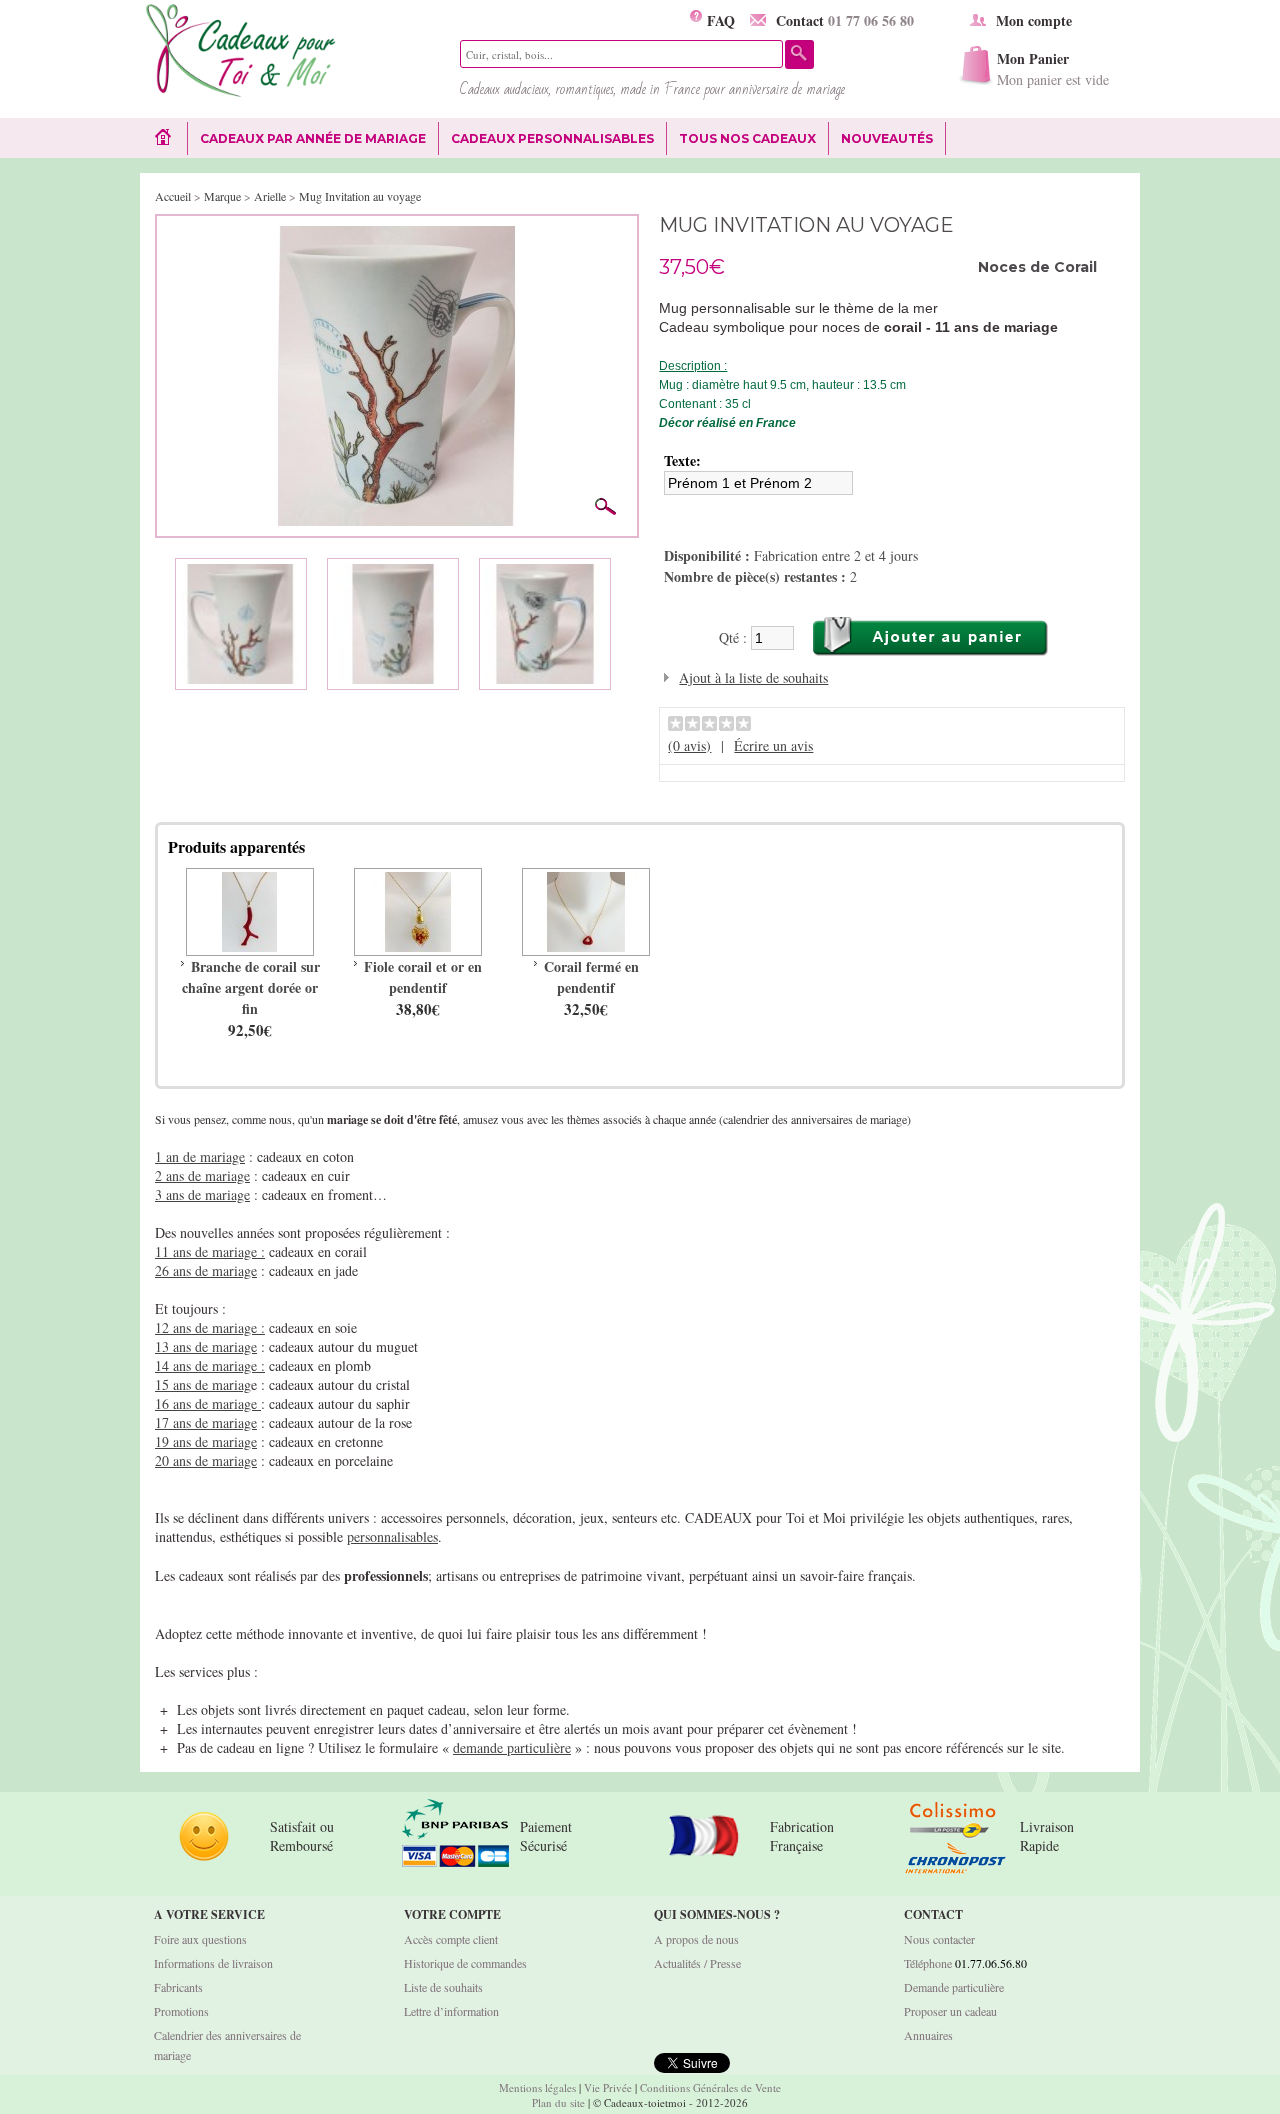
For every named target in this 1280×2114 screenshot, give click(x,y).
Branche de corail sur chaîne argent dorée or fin (251, 987)
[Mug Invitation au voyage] (397, 235)
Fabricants (178, 1987)
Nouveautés (887, 138)
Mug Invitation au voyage (360, 196)
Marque (222, 196)
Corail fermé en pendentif (591, 977)
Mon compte (1034, 20)
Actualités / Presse (697, 1963)
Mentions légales (537, 2087)
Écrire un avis (773, 745)
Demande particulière (954, 1987)
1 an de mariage (200, 1156)
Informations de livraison (213, 1963)
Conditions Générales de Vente (710, 2087)
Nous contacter (939, 1939)
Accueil (173, 196)
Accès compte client (451, 1939)
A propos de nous (696, 1939)
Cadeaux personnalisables (552, 138)
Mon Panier (1053, 68)
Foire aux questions (200, 1939)
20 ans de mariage (206, 1460)
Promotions (181, 2011)
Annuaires (928, 2035)
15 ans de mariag (203, 1384)
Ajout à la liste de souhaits (753, 677)
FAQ (718, 20)
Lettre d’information (451, 2011)
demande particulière (512, 1747)
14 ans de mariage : (210, 1365)
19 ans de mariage (206, 1441)
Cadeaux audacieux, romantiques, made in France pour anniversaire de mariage (652, 89)
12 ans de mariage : (210, 1327)
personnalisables (392, 1536)
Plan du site (558, 2102)
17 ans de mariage (206, 1422)
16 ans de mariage (208, 1403)
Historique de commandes (465, 1963)
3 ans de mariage (202, 1194)
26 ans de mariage (206, 1270)
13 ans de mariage (206, 1346)
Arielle (270, 196)
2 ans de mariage (202, 1175)
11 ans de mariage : (210, 1251)
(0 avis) (689, 745)
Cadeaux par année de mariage (313, 138)
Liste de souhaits (443, 1987)
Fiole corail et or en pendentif (423, 977)
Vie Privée (608, 2087)
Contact (845, 20)
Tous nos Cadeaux (741, 139)
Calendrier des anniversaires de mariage (227, 2045)
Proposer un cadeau (950, 2011)
